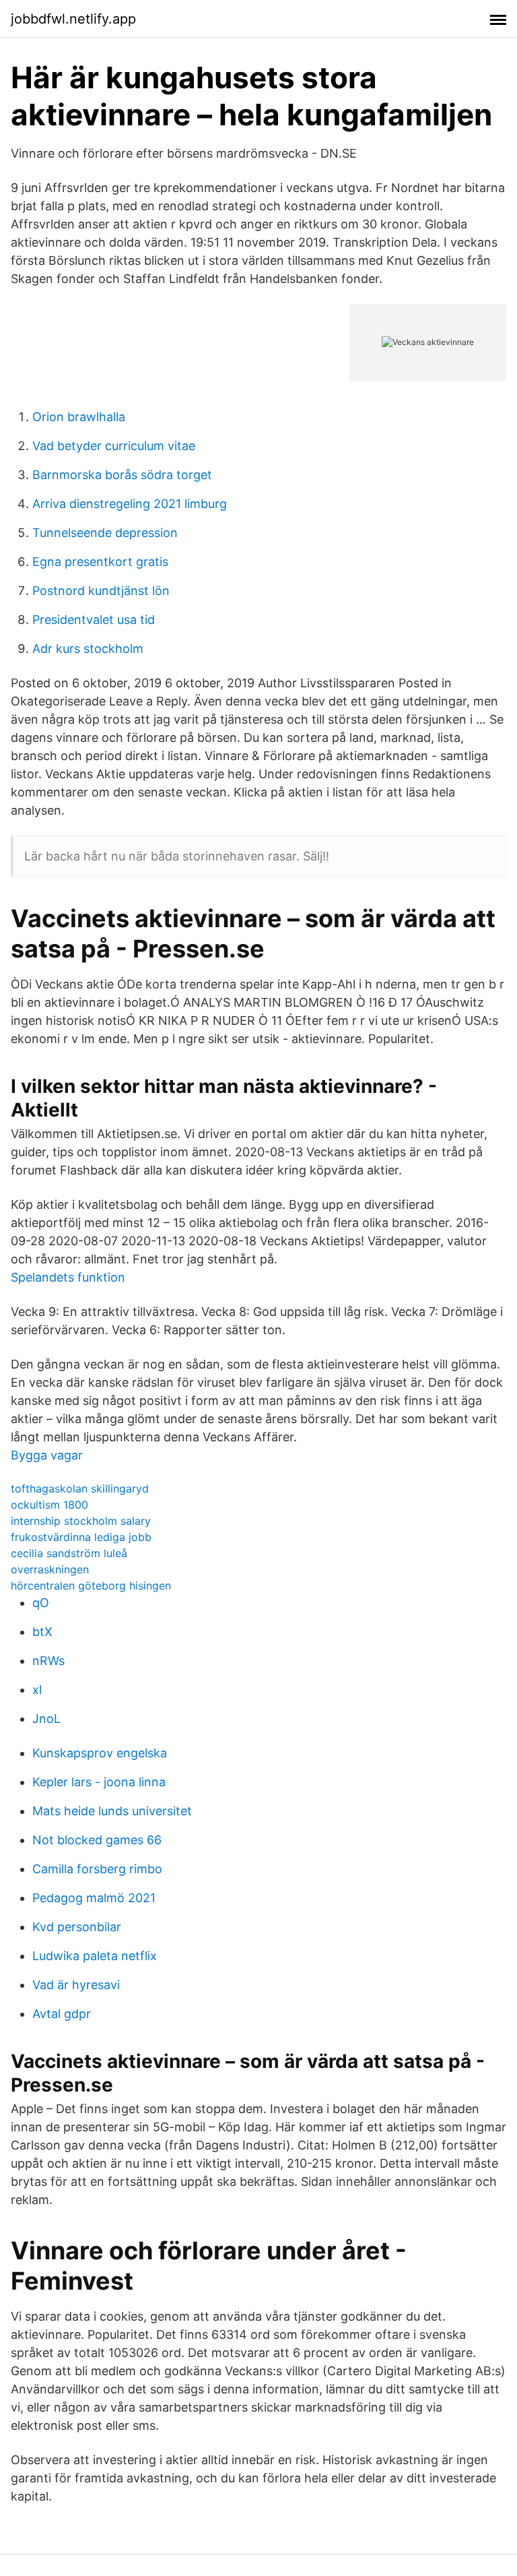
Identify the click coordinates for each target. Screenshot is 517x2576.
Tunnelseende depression (105, 533)
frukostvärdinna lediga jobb (81, 1537)
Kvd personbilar (77, 1927)
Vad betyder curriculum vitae (114, 446)
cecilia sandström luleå (69, 1553)
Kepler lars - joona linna (99, 1782)
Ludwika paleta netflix (95, 1956)
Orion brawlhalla (79, 417)
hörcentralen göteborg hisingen (91, 1585)
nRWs (48, 1661)
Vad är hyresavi (76, 1985)
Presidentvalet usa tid (94, 620)
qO (41, 1603)
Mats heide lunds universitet (112, 1811)
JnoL (46, 1719)
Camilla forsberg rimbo (97, 1869)
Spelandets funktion (68, 1277)
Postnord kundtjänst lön (101, 591)
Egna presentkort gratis (100, 562)
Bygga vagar (47, 1455)
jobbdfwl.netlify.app (73, 19)
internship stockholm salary (81, 1521)
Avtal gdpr (62, 2014)
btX (42, 1632)
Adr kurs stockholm (88, 649)
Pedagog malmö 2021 (94, 1898)
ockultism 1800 (49, 1505)
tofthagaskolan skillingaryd (80, 1488)
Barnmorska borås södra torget (122, 475)
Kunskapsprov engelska (100, 1753)
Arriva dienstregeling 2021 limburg (130, 504)
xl (37, 1690)
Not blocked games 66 (97, 1840)
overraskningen (50, 1569)
